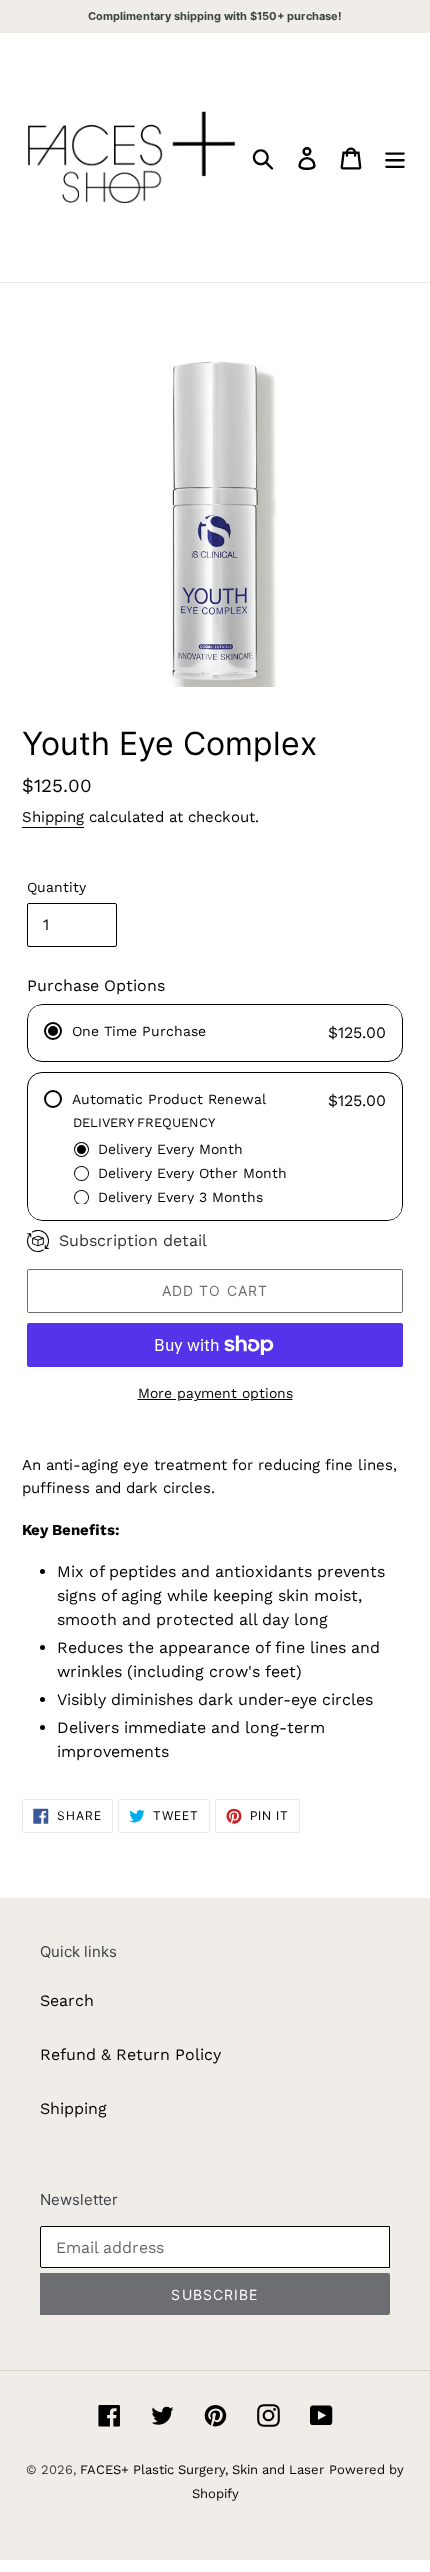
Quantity (56, 887)
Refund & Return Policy (130, 2054)
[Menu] (395, 157)
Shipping (53, 817)
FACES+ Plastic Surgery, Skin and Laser (202, 2469)
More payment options (215, 1393)
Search (67, 2000)
